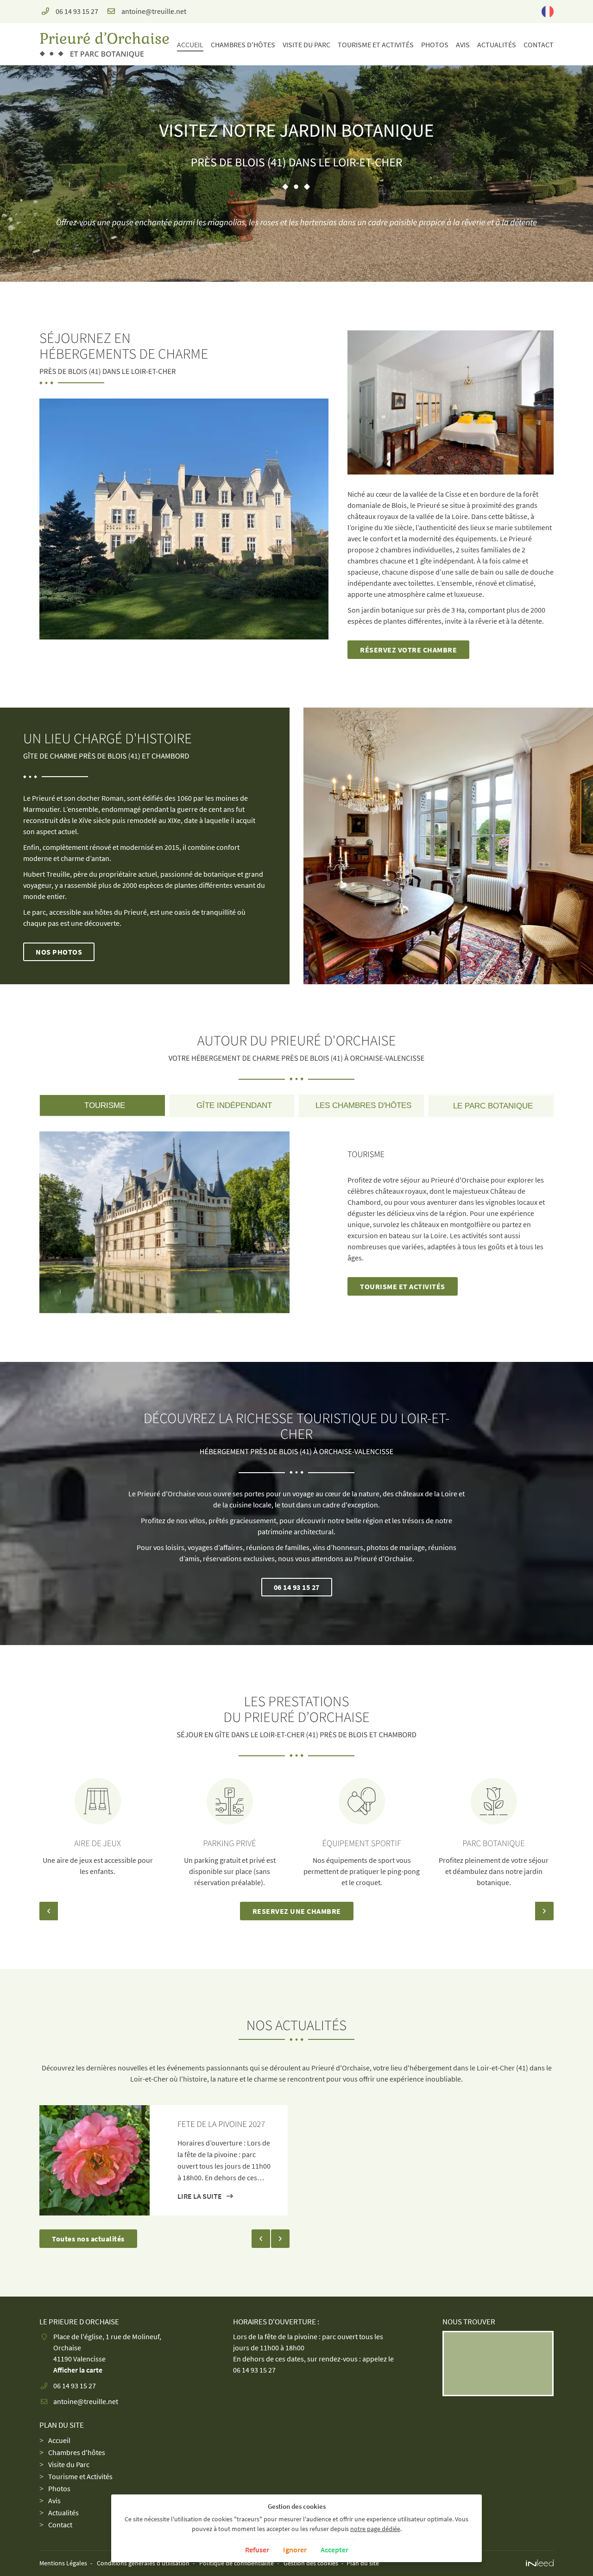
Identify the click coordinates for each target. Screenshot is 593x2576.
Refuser (257, 2550)
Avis (463, 44)
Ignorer (295, 2550)
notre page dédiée (375, 2529)
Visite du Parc (306, 44)
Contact (539, 44)
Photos (435, 44)
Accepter (334, 2550)
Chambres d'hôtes (243, 44)
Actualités (497, 44)
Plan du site (363, 2563)
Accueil (190, 44)
